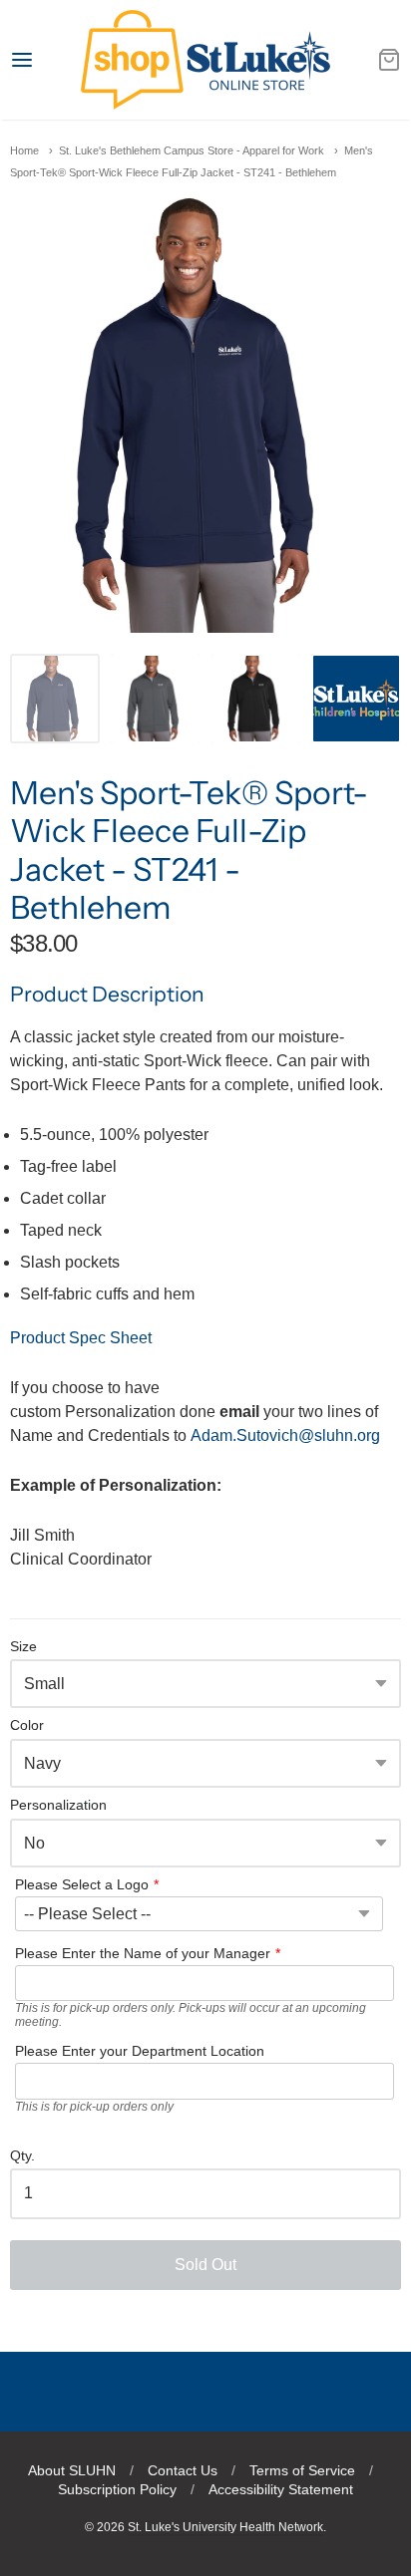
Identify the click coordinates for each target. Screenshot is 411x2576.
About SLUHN (72, 2470)
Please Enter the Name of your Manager (143, 1953)
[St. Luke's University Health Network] (205, 60)
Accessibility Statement (281, 2489)
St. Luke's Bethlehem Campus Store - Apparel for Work (192, 150)
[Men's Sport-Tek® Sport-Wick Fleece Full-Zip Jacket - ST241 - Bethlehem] (55, 699)
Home (24, 150)
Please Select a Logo (82, 1884)
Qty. (22, 2156)
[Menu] (45, 60)
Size (23, 1647)
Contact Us (183, 2470)
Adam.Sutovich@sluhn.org (285, 1435)
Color (27, 1725)
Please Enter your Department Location (140, 2051)
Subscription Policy (117, 2489)
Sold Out (205, 2265)
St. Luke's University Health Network (225, 2527)
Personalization (58, 1805)
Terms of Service (302, 2470)
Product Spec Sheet (81, 1338)
